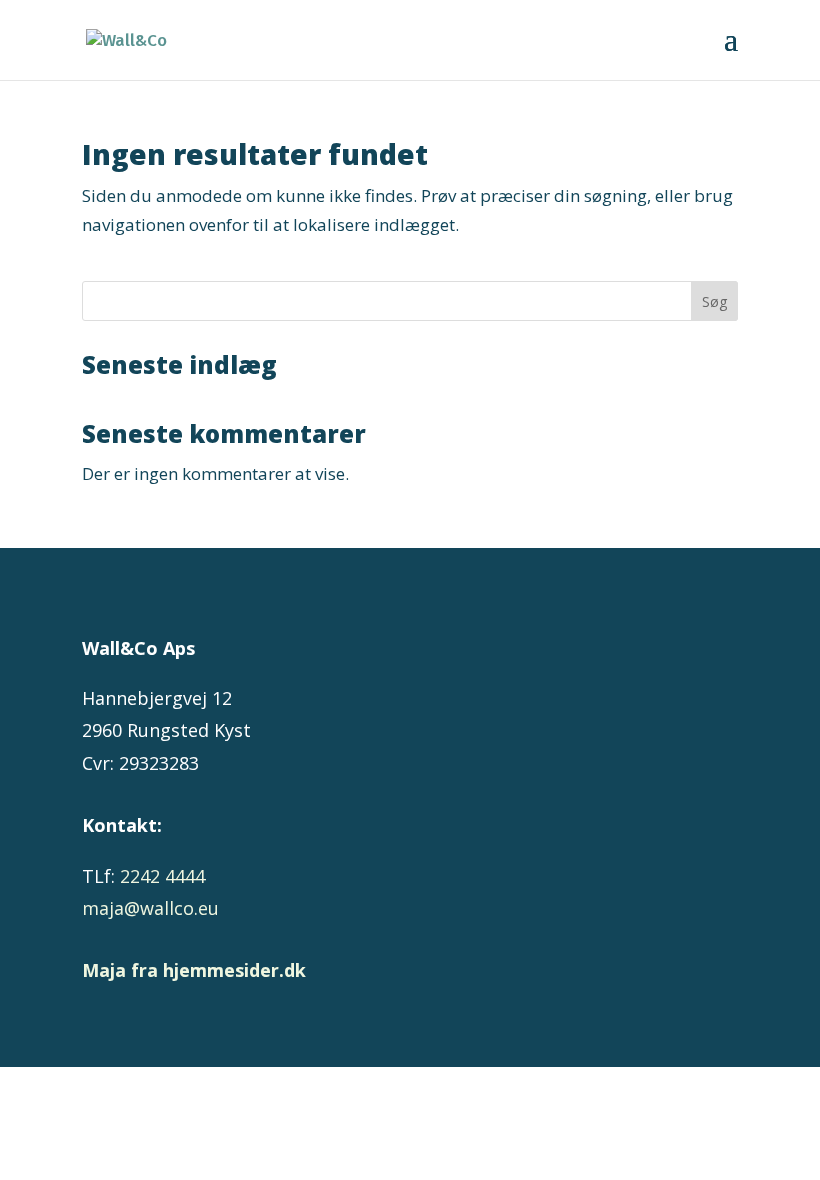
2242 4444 (162, 876)
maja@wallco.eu (150, 908)
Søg (714, 301)
